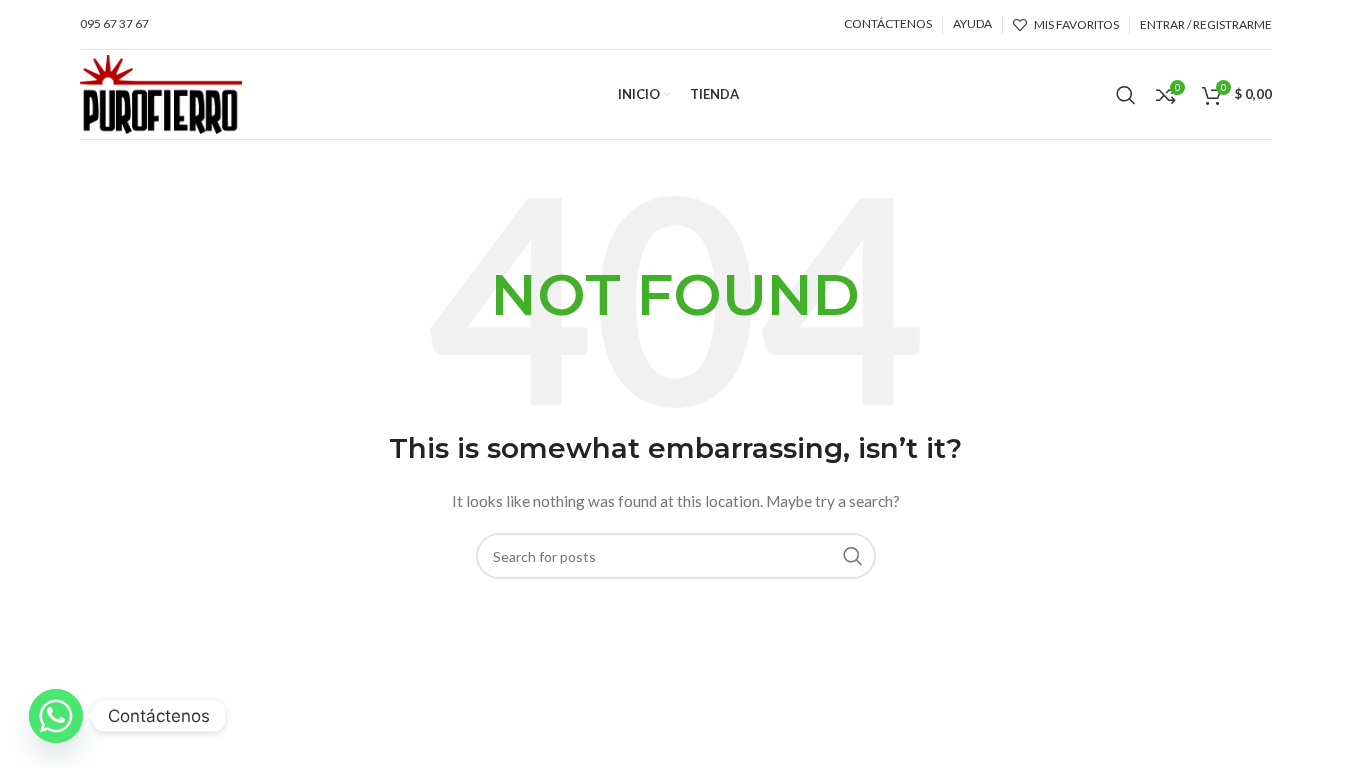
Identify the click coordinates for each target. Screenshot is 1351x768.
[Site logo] (161, 92)
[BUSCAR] (853, 556)
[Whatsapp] (56, 716)
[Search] (1126, 95)
